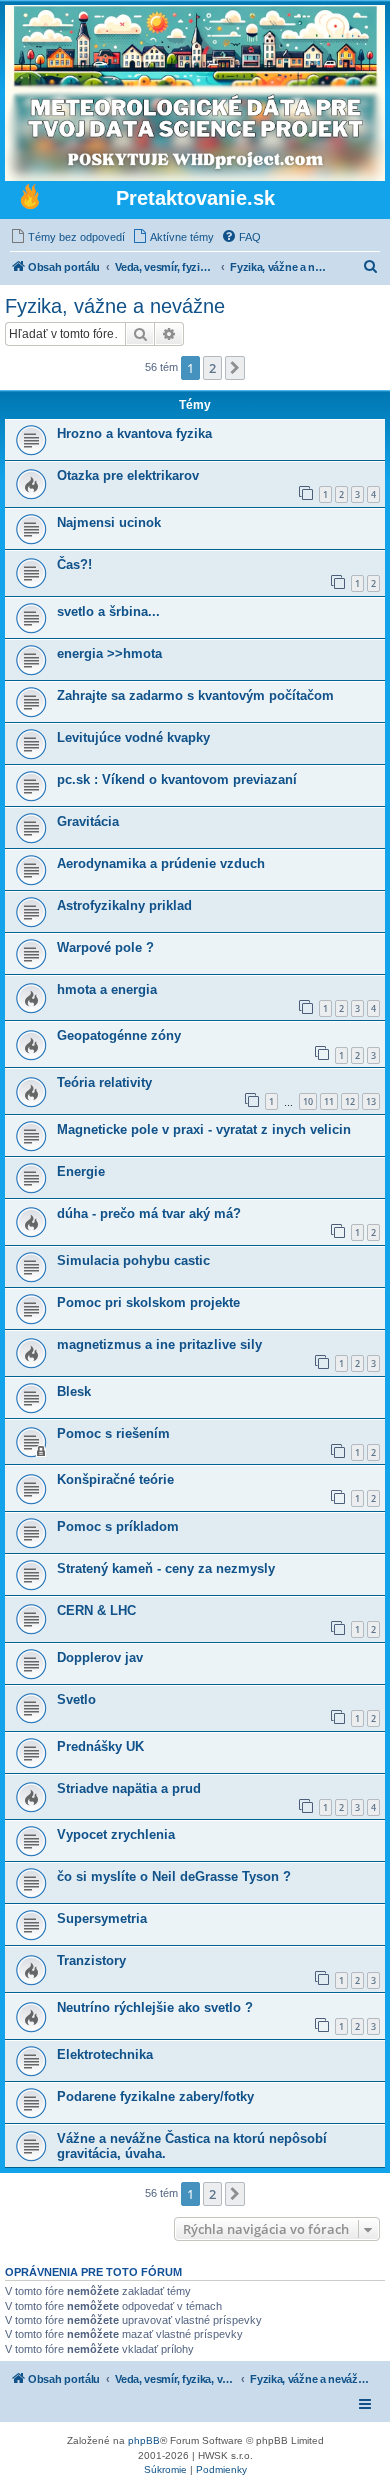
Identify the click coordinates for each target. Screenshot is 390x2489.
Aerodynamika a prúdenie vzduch (161, 863)
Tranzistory (91, 1960)
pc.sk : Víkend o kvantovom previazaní (177, 779)
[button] (235, 368)
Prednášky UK (100, 1746)
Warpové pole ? (105, 947)
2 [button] (212, 368)
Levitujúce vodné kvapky (133, 737)
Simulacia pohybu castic (133, 1260)
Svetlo (76, 1699)
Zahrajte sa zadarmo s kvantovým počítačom (195, 695)
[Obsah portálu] (30, 199)
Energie (81, 1171)
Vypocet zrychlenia (116, 1834)
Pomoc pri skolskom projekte (148, 1302)
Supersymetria (102, 1918)
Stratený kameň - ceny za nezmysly (166, 1568)
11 (329, 1101)
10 (308, 1101)
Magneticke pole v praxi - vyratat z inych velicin (204, 1129)
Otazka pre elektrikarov (128, 475)
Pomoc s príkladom (118, 1526)
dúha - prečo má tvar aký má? (149, 1213)
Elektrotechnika (105, 2054)
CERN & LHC (96, 1610)
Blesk (74, 1391)
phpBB (144, 2440)
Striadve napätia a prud (129, 1788)
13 (371, 1101)
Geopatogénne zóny (119, 1035)
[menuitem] (67, 237)
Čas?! (74, 564)
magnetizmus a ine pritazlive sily (159, 1344)
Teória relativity (104, 1082)
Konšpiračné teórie (115, 1479)
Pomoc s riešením (113, 1433)
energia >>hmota (109, 653)
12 (350, 1101)
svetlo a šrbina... (108, 611)
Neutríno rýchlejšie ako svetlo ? (155, 2007)
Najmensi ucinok (109, 522)
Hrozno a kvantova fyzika (134, 433)
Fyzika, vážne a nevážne (115, 306)
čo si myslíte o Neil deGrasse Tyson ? (174, 1876)
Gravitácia (88, 821)
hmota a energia (107, 989)
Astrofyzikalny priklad (124, 905)
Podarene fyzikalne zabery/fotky (155, 2096)
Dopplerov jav (100, 1657)
